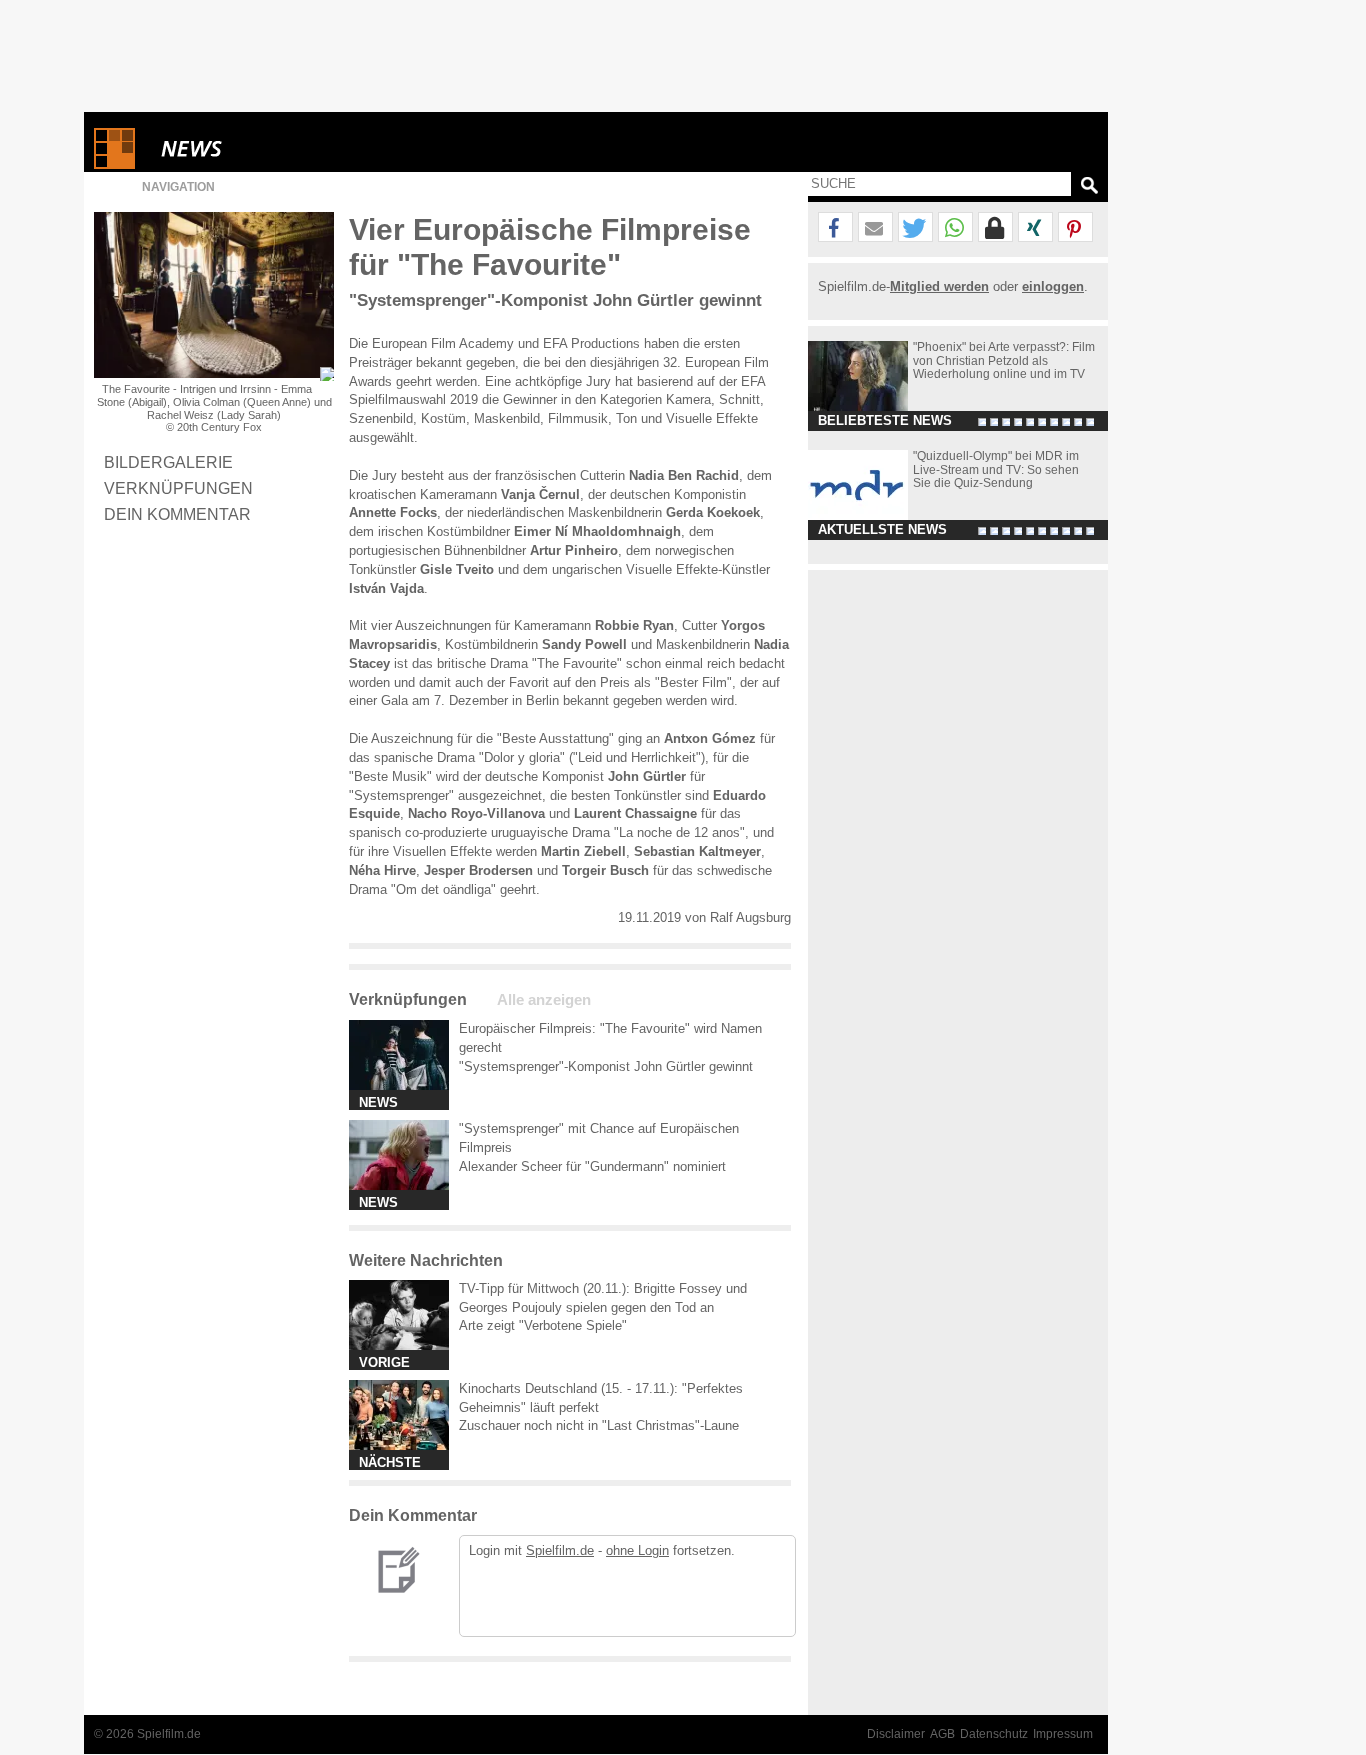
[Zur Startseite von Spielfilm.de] (114, 164)
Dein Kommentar (177, 514)
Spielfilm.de (560, 1550)
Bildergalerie (168, 462)
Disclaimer (896, 1734)
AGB (942, 1734)
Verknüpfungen (178, 488)
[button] (835, 228)
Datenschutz (994, 1734)
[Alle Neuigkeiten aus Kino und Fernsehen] (264, 148)
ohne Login (637, 1550)
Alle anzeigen (544, 1000)
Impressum (1063, 1734)
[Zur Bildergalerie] (327, 374)
